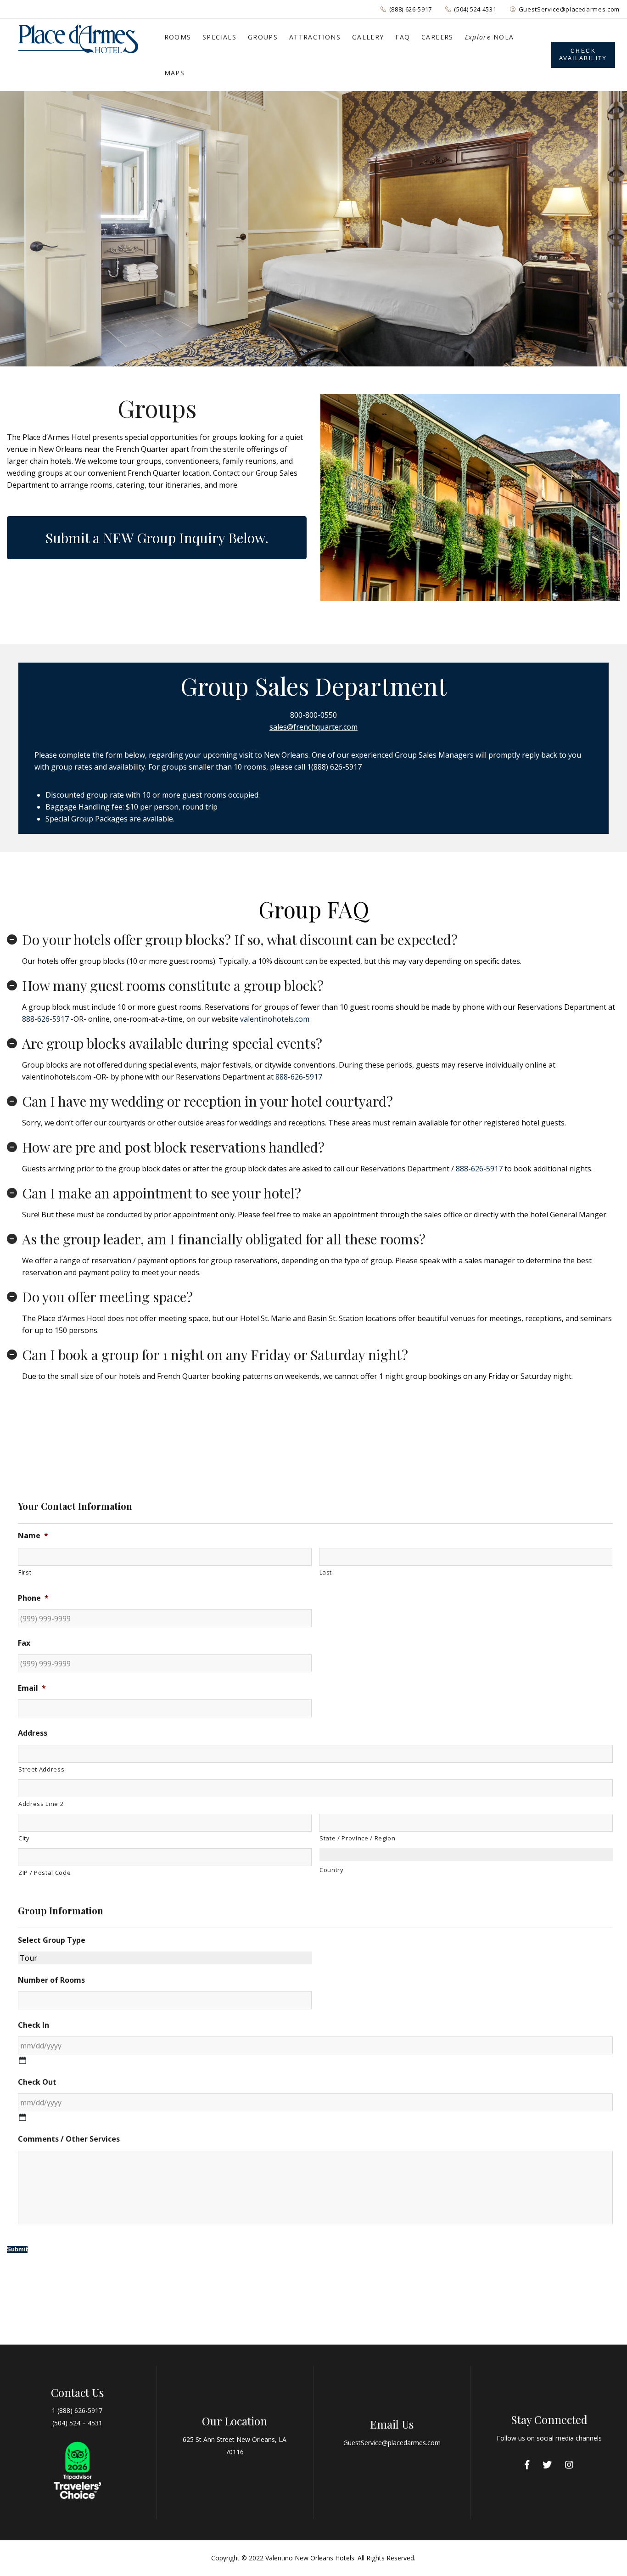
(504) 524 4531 (475, 9)
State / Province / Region (358, 1838)
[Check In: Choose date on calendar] (22, 2060)
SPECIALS (219, 37)
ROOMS (178, 37)
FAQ (403, 37)
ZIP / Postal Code (45, 1873)
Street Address (41, 1769)
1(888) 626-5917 (334, 767)
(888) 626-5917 (411, 9)
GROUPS (263, 37)
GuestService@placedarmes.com (569, 9)
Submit (17, 2249)
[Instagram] (569, 2465)
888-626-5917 (45, 1019)
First (25, 1572)
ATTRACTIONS (315, 37)
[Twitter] (547, 2465)
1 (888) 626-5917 (77, 2410)
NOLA (490, 37)
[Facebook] (527, 2465)
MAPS (175, 73)
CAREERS (437, 37)
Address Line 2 (41, 1804)
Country (332, 1870)
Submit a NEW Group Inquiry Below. (157, 538)
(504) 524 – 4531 (77, 2423)
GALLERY (368, 37)
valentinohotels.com (275, 1019)
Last (326, 1572)
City (24, 1838)
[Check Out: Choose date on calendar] (22, 2117)
